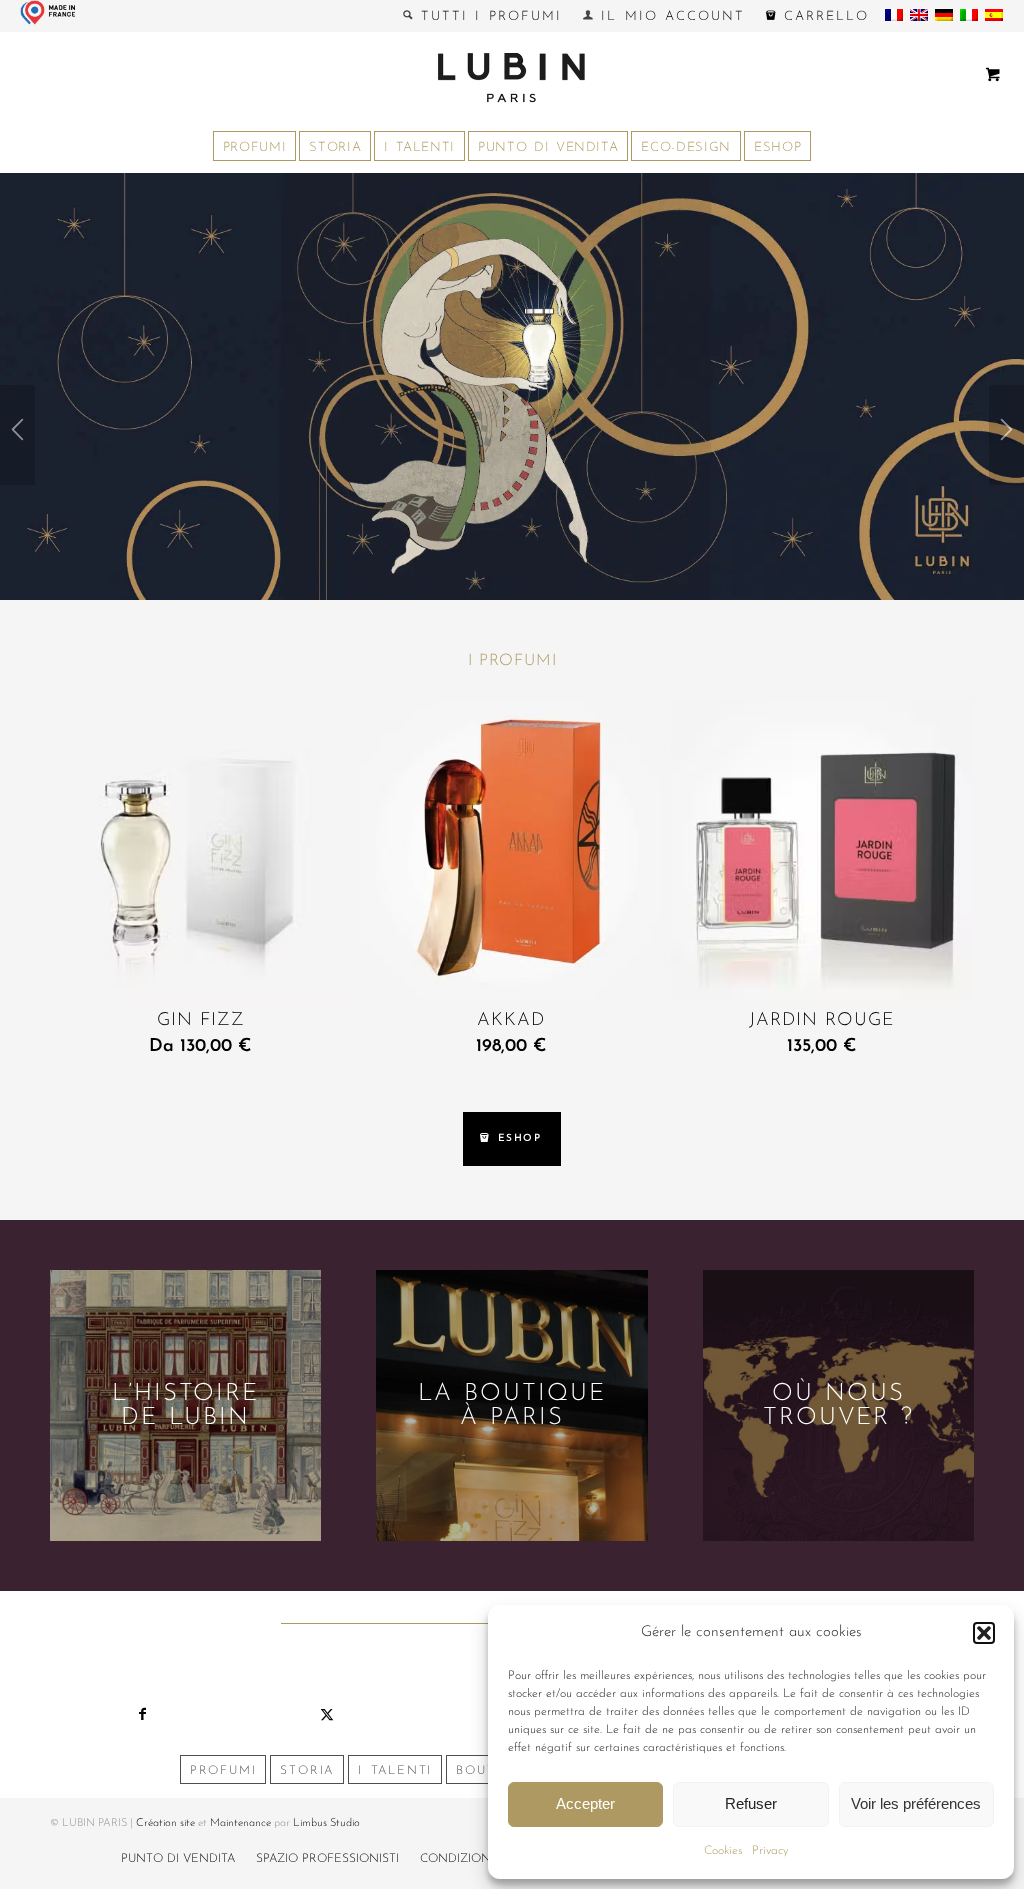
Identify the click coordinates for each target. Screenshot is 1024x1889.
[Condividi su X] (327, 1715)
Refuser (751, 1803)
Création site (165, 1823)
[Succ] (1006, 435)
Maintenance (240, 1823)
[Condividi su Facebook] (142, 1715)
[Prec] (17, 435)
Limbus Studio (326, 1823)
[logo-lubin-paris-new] (512, 77)
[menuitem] (483, 16)
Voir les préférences (916, 1803)
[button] (984, 1633)
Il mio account (669, 16)
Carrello (822, 16)
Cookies (723, 1851)
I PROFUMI (512, 661)
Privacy (770, 1851)
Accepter (585, 1803)
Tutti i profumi (487, 16)
